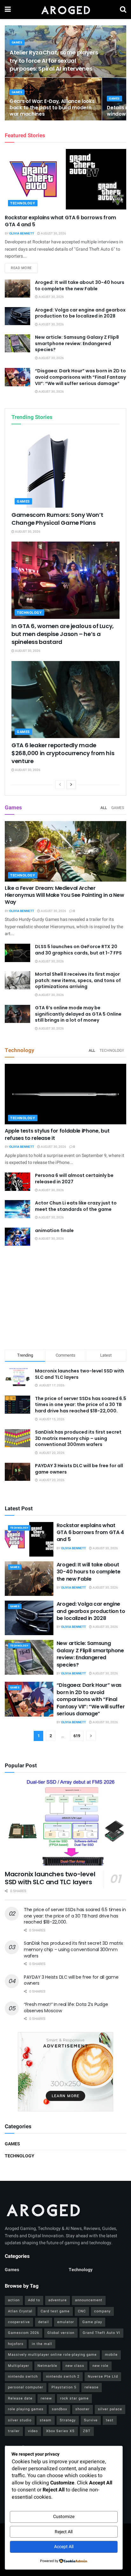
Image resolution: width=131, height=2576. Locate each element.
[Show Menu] (8, 10)
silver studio (20, 2420)
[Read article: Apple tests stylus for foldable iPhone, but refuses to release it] (65, 1094)
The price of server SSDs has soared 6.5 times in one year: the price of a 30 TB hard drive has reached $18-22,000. (81, 1405)
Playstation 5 (64, 2387)
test (110, 2420)
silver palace (110, 2409)
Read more (24, 268)
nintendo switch (23, 2377)
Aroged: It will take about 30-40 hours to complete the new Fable (80, 286)
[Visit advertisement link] (65, 2072)
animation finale (54, 1230)
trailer (14, 2431)
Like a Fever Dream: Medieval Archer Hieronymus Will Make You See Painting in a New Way (64, 895)
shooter (83, 2409)
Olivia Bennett (22, 234)
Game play (92, 2322)
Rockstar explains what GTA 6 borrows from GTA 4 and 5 (60, 221)
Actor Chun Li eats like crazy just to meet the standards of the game (76, 1206)
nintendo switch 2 (63, 2377)
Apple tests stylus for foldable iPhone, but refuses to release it (57, 1134)
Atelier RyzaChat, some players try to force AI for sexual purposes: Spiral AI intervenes (54, 60)
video (33, 2431)
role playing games (26, 2409)
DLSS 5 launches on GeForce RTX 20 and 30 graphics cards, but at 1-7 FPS (78, 950)
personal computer (26, 2387)
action (14, 2300)
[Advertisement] (65, 1298)
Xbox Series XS (60, 2431)
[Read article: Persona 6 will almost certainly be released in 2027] (17, 1182)
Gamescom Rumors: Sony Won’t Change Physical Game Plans (57, 519)
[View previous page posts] (60, 785)
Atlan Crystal (20, 2311)
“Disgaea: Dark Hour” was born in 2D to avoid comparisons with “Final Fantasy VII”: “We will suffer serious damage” (80, 377)
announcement (89, 2300)
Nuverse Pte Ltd (103, 2377)
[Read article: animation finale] (17, 1237)
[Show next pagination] (91, 1736)
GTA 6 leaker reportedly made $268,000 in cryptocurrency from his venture (63, 753)
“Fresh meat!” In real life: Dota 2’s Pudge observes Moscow (66, 2007)
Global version (61, 2333)
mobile (111, 2355)
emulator (66, 2322)
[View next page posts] (71, 785)
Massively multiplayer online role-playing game (52, 2355)
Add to (34, 2300)
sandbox (59, 2409)
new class (75, 2366)
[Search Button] (123, 10)
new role (100, 2366)
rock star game (74, 2398)
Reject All (64, 2532)
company (102, 2311)
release (92, 2387)
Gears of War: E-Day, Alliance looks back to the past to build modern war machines (52, 108)
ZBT (87, 2431)
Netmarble (47, 2366)
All (104, 808)
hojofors (16, 2344)
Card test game (55, 2311)
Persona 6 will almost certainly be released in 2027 (74, 1179)
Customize (64, 2517)
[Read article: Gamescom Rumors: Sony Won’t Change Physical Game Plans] (65, 469)
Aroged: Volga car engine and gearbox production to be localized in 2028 (80, 313)
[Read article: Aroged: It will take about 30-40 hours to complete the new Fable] (17, 289)
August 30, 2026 (53, 234)
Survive (91, 2420)
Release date (20, 2398)
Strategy (68, 2420)
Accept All (64, 2547)
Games (17, 43)
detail (44, 2322)
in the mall (42, 2344)
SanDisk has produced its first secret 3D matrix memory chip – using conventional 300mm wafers (78, 1438)
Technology (23, 203)
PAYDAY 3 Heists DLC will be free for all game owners (79, 1469)
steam (46, 2420)
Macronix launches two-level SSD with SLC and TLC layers (79, 1374)
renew (46, 2398)
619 (77, 1736)
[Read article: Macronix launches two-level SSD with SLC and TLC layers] (65, 1822)
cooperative (19, 2322)
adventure (58, 2300)
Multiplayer (19, 2366)
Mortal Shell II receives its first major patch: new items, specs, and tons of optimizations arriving (78, 980)
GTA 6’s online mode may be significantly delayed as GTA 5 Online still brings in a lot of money (78, 1014)
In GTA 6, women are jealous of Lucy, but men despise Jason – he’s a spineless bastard (63, 634)
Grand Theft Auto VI (101, 2333)
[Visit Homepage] (65, 10)
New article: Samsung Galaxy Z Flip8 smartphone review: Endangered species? (77, 343)
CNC (82, 2311)
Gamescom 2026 (24, 2333)
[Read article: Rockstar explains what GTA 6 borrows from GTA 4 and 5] (65, 179)
